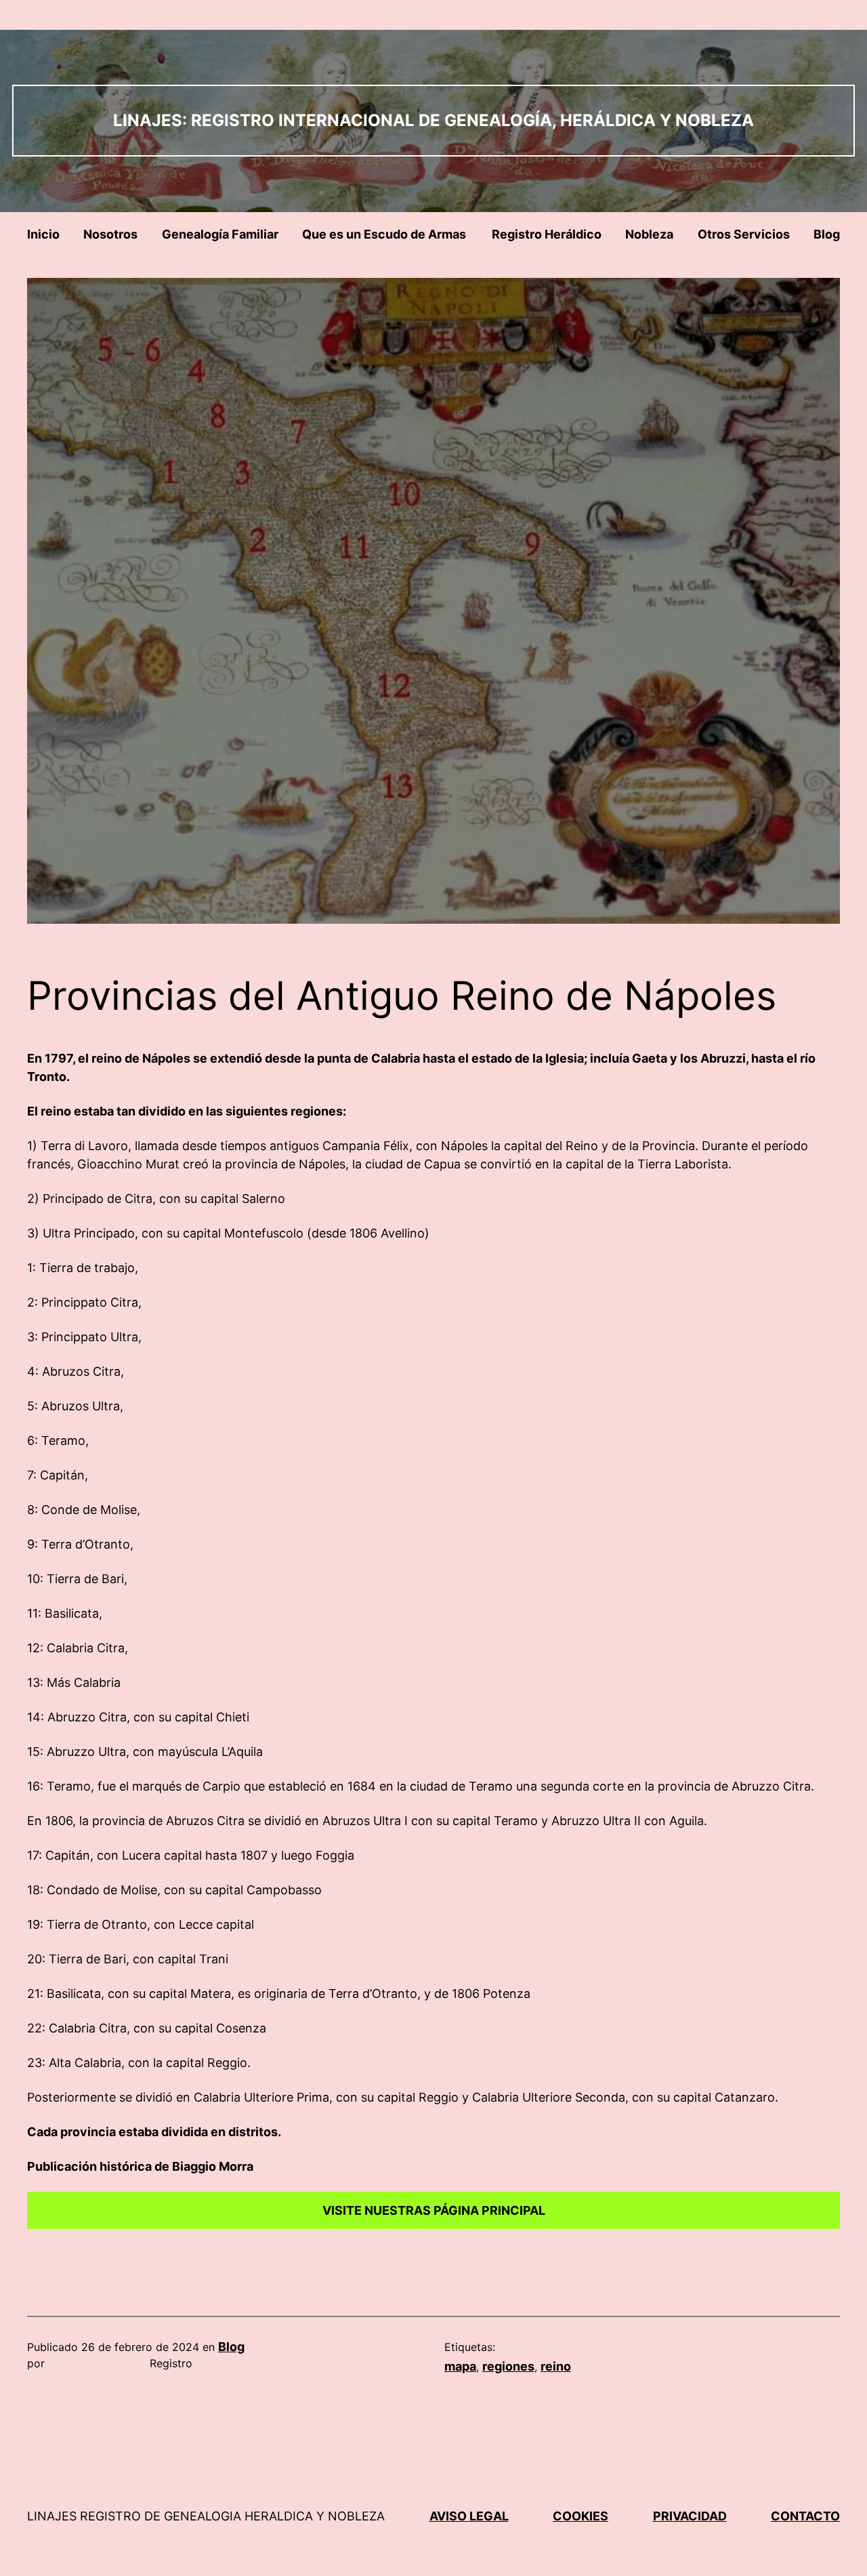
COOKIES (580, 2516)
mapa (460, 2366)
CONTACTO (805, 2516)
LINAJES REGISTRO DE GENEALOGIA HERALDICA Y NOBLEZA (206, 2516)
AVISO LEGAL (469, 2516)
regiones (508, 2366)
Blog (231, 2347)
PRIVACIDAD (690, 2516)
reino (556, 2366)
